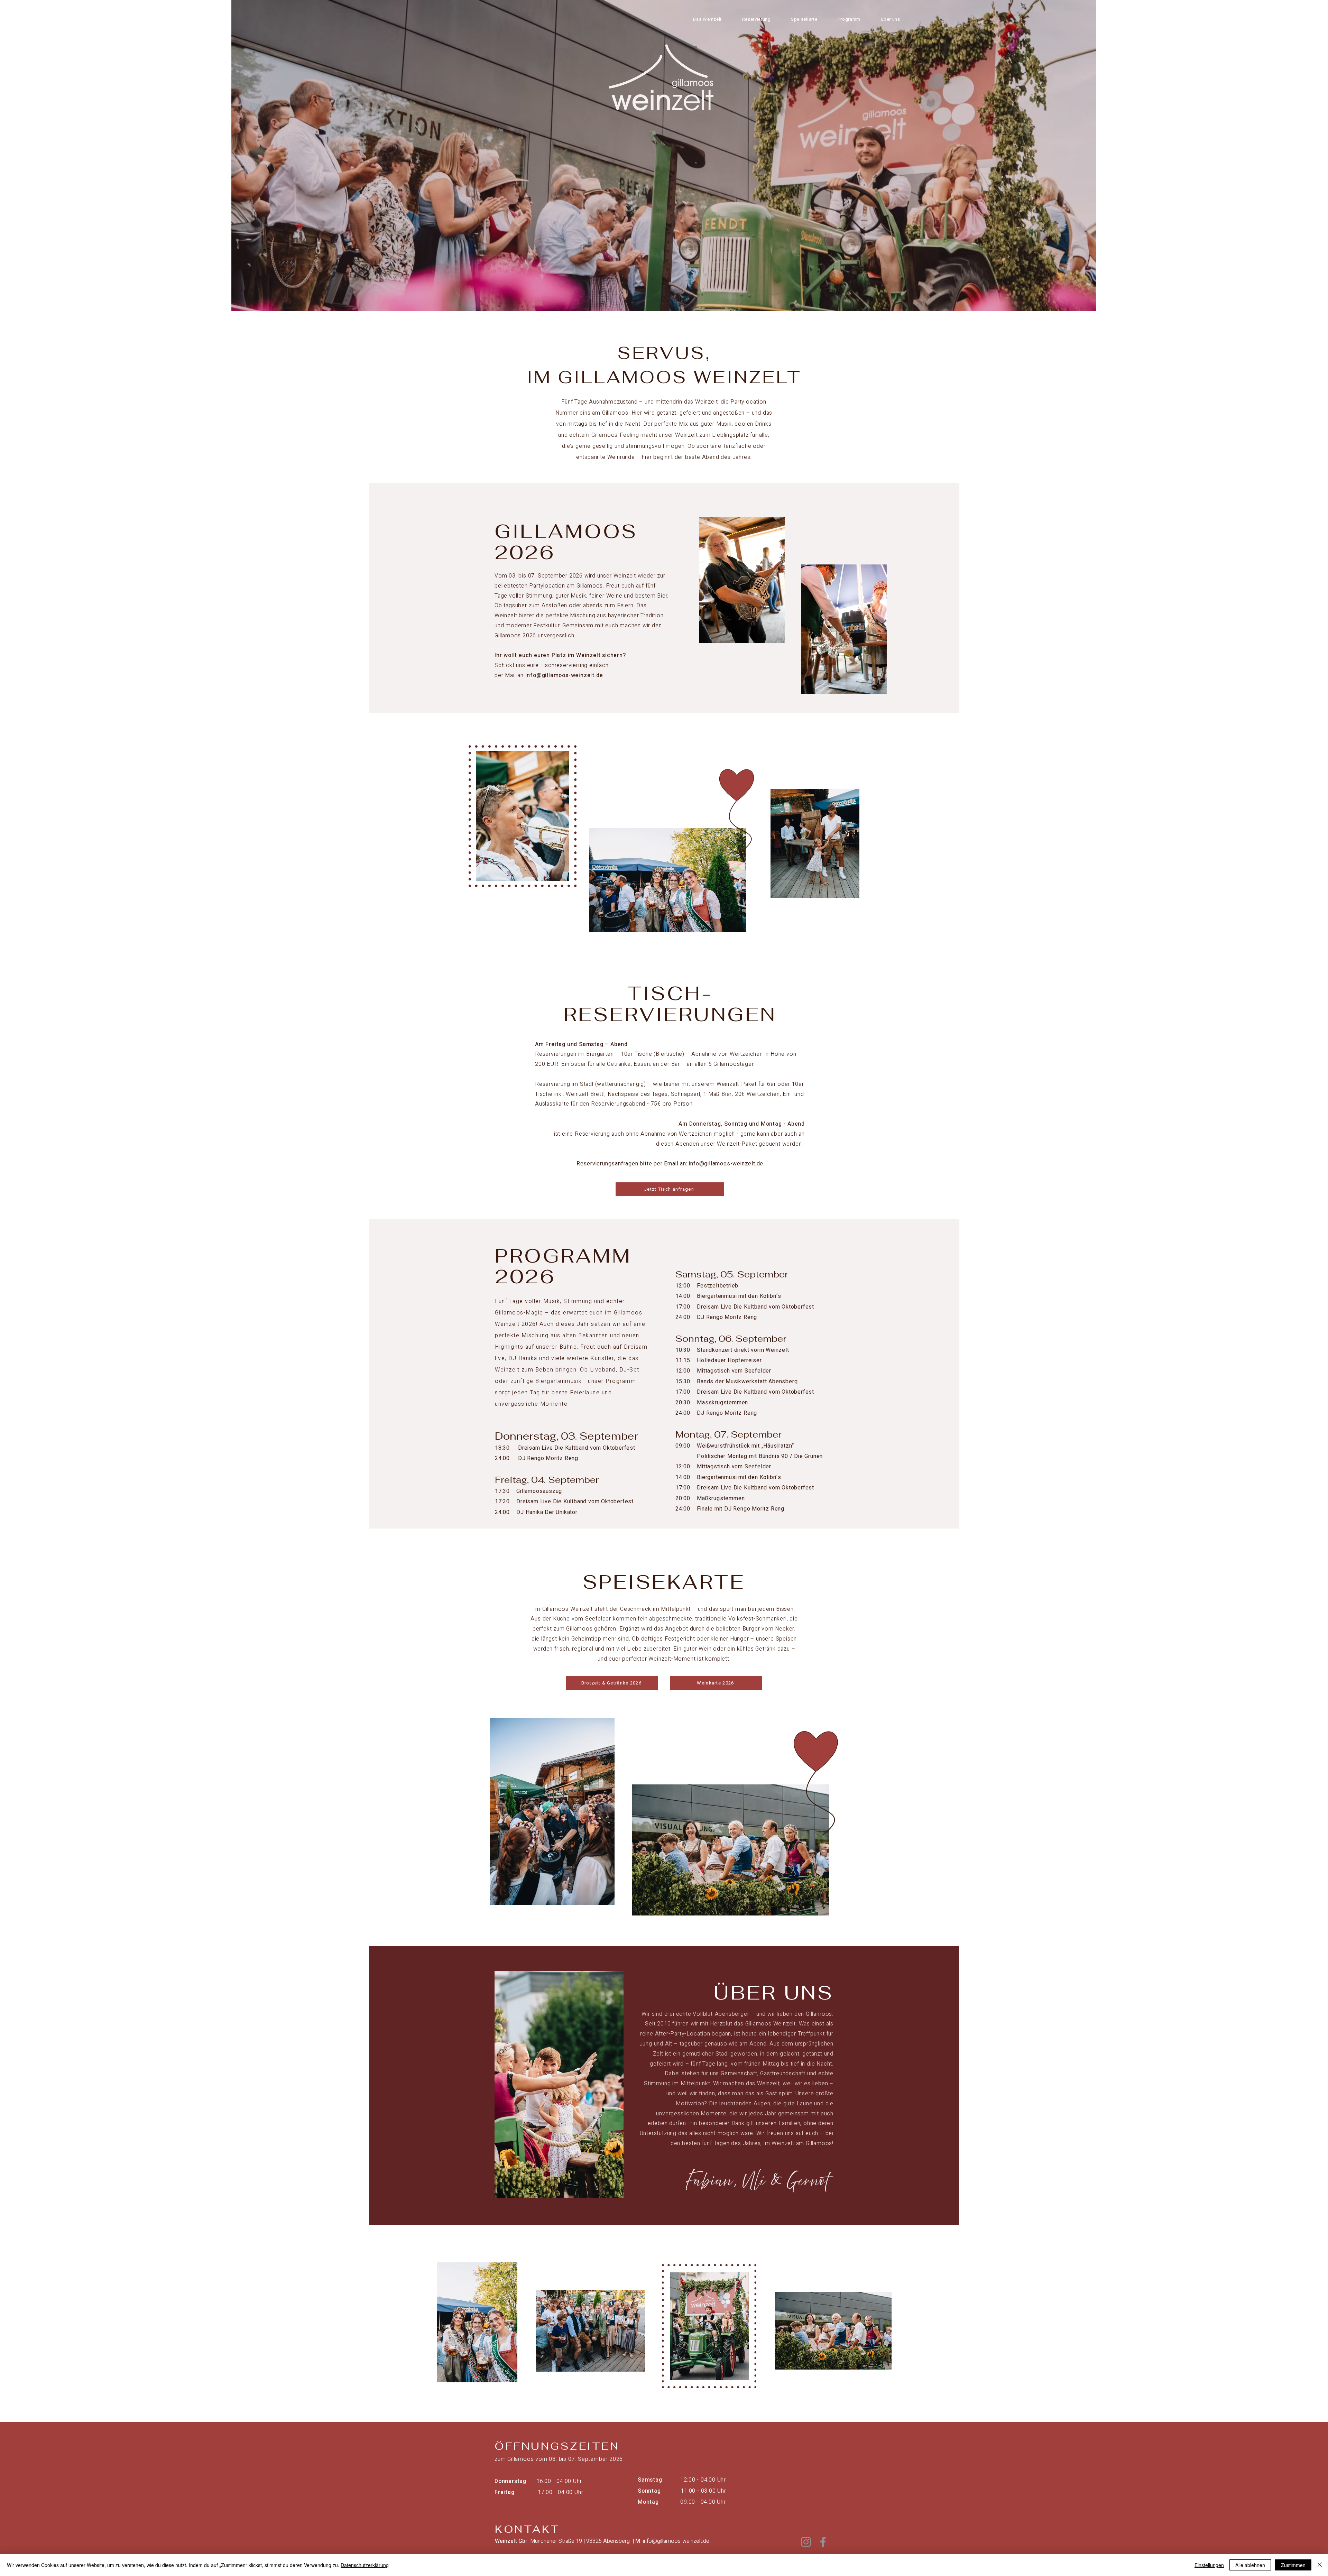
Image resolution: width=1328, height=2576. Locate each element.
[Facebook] (823, 2542)
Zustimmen (1293, 2565)
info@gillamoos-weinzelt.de (564, 675)
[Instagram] (806, 2542)
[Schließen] (1320, 2565)
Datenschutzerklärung (365, 2565)
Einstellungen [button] (1209, 2565)
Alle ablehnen (1250, 2565)
